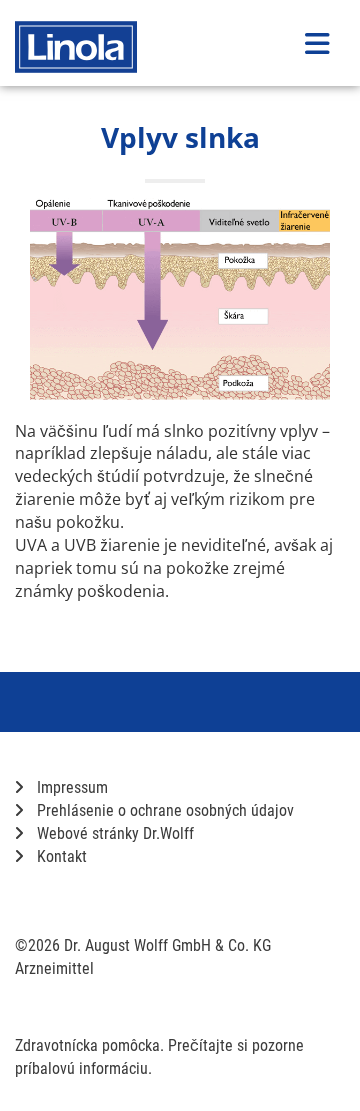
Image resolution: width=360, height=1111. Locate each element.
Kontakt (60, 856)
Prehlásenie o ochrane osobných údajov (163, 810)
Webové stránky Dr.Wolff (113, 833)
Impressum (70, 787)
